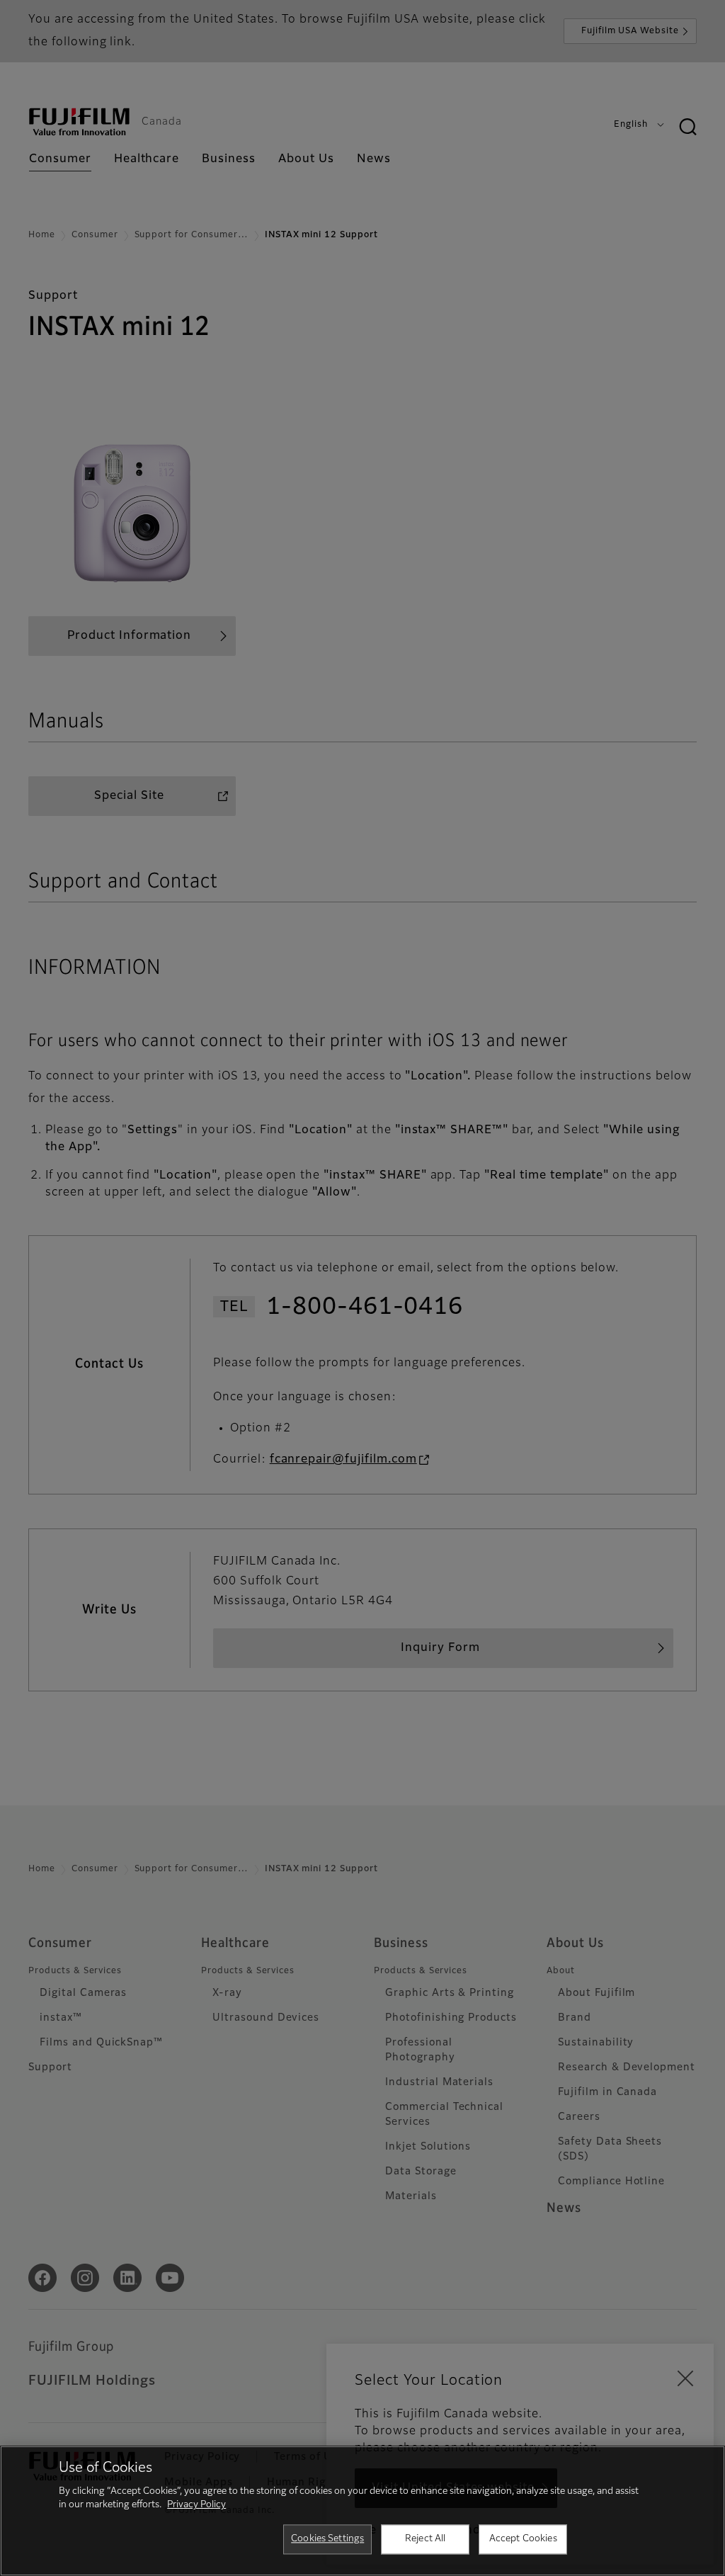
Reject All (425, 2539)
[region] (362, 2511)
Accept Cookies (523, 2539)
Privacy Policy (196, 2505)
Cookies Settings (327, 2539)
